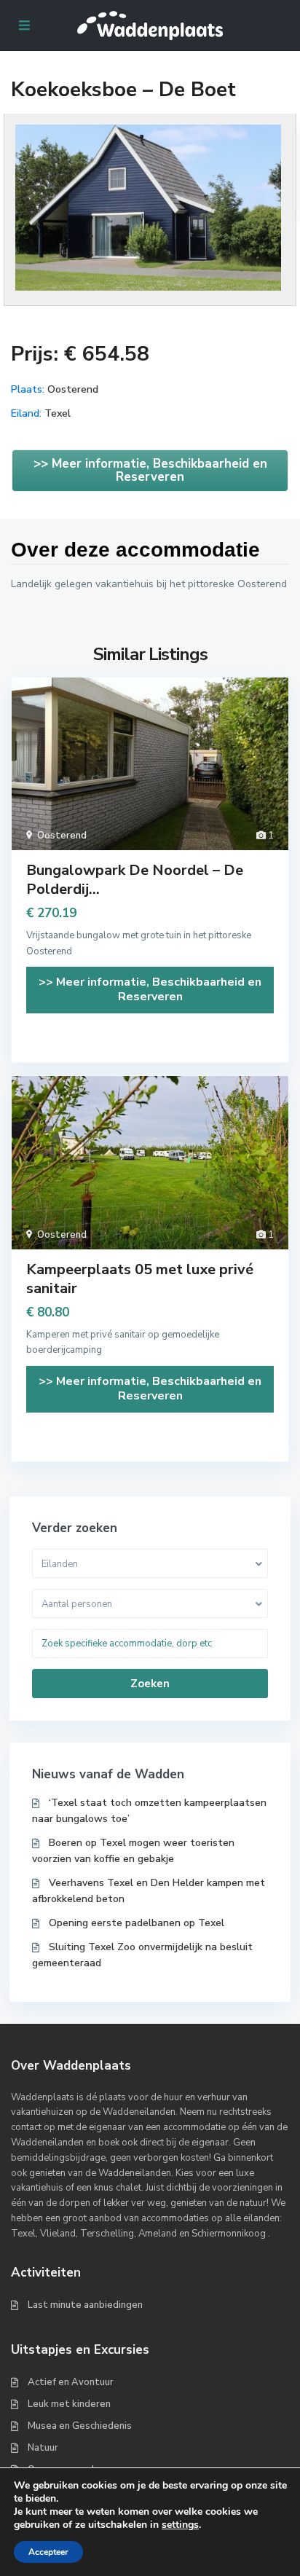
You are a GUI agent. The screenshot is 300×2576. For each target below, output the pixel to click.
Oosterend (73, 389)
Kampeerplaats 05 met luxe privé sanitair (140, 1279)
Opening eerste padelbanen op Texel (137, 1923)
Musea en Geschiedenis (80, 2426)
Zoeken (150, 1684)
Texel (58, 413)
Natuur (43, 2448)
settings (180, 2525)
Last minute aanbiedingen (85, 2305)
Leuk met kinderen (69, 2404)
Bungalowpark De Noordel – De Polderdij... (135, 880)
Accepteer (48, 2552)
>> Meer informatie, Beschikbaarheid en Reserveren (150, 470)
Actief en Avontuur (71, 2382)
